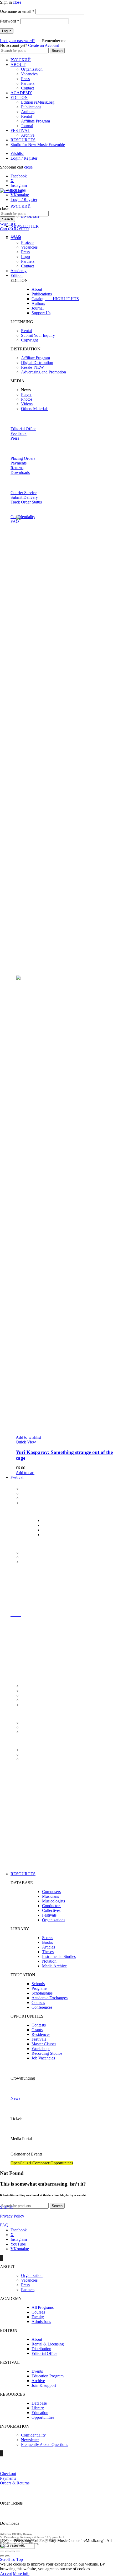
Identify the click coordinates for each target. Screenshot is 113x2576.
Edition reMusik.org (38, 102)
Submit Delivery (24, 497)
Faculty (38, 2317)
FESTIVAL (20, 130)
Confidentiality (33, 2435)
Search (57, 51)
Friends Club (32, 1562)
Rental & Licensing (48, 2344)
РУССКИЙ (21, 60)
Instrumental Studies (59, 1956)
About (16, 238)
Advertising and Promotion (43, 372)
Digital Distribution (37, 363)
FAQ (15, 521)
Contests (39, 2025)
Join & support (44, 2385)
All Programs (43, 2307)
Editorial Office (23, 429)
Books (47, 1942)
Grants (37, 2030)
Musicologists (53, 1901)
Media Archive (54, 1966)
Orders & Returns (15, 2483)
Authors (28, 112)
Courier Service (24, 493)
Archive (28, 135)
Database (39, 2403)
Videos (27, 404)
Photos (27, 399)
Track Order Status (26, 502)
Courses (38, 2003)
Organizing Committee (40, 1705)
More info (21, 2574)
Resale (32, 367)
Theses (48, 1952)
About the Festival (36, 1686)
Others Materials (35, 409)
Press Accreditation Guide (43, 1727)
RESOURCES (23, 140)
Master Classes (54, 1525)
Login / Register (24, 158)
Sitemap (7, 2207)
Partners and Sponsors (39, 1552)
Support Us (41, 313)
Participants (31, 1493)
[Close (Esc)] (2, 2551)
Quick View (26, 1442)
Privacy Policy (12, 2216)
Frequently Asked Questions (45, 2445)
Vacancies (29, 74)
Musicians (50, 1896)
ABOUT (18, 65)
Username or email (17, 11)
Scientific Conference (60, 1535)
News (15, 2098)
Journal (27, 126)
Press (25, 79)
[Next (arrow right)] (7, 2556)
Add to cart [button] (25, 1473)
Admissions (41, 2322)
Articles (48, 1947)
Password (10, 21)
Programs (39, 1988)
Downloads (20, 472)
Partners (28, 83)
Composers (51, 1892)
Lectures (49, 1521)
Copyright (29, 340)
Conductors (52, 1906)
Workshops (41, 2049)
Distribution (41, 2349)
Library (38, 2408)
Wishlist (17, 153)
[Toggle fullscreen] (13, 2551)
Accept (6, 2574)
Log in (7, 31)
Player (26, 394)
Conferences (42, 2007)
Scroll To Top (11, 2559)
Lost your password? (17, 41)
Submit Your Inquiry (38, 335)
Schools (38, 1984)
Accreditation (32, 1723)
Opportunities (43, 2417)
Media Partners (34, 1557)
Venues (27, 1691)
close (17, 2)
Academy (19, 271)
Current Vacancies (36, 1695)
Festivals (49, 1915)
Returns (17, 468)
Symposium (52, 1530)
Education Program (48, 2376)
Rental (26, 116)
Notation (49, 1961)
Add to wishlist (28, 1437)
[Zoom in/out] (18, 2551)
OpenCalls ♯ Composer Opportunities (42, 2163)
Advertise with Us (36, 1754)
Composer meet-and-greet (42, 1498)
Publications (31, 107)
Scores (48, 1938)
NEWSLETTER (25, 226)
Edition (17, 275)
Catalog (55, 299)
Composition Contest (38, 1503)
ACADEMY (21, 93)
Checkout (8, 2474)
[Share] (7, 2551)
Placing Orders (23, 458)
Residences (41, 2034)
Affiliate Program (35, 121)
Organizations (54, 1920)
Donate (27, 1759)
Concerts (28, 1489)
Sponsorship (31, 1750)
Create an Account (43, 45)
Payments (19, 463)
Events (37, 2371)
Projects (28, 242)
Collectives (51, 1910)
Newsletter (30, 2440)
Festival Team (33, 1700)
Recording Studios (47, 2053)
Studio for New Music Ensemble (38, 145)
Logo (25, 257)
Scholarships (42, 1993)
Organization (32, 69)
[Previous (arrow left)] (2, 2556)
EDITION (19, 97)
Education (40, 2413)
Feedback (19, 433)
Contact (27, 88)
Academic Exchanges (50, 1998)
